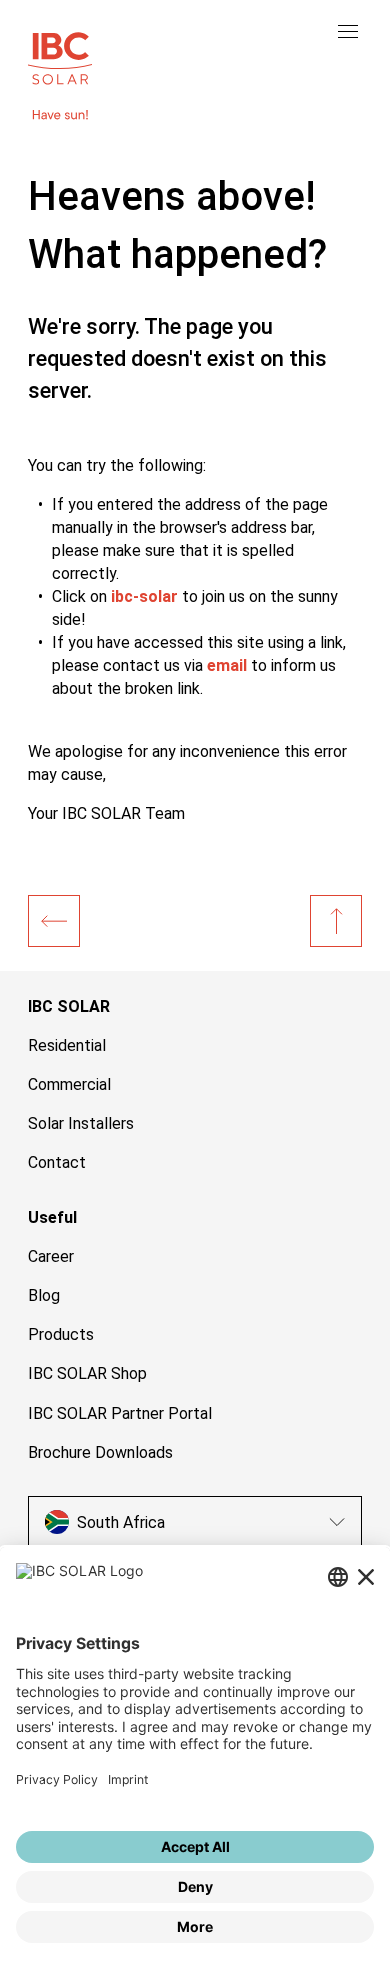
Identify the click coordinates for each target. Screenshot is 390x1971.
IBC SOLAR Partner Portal (120, 1413)
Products (61, 1334)
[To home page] (60, 56)
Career (51, 1256)
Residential (67, 1045)
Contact (57, 1162)
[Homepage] (54, 921)
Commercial (69, 1084)
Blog (44, 1295)
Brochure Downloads (100, 1452)
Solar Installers (81, 1123)
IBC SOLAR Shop (87, 1373)
